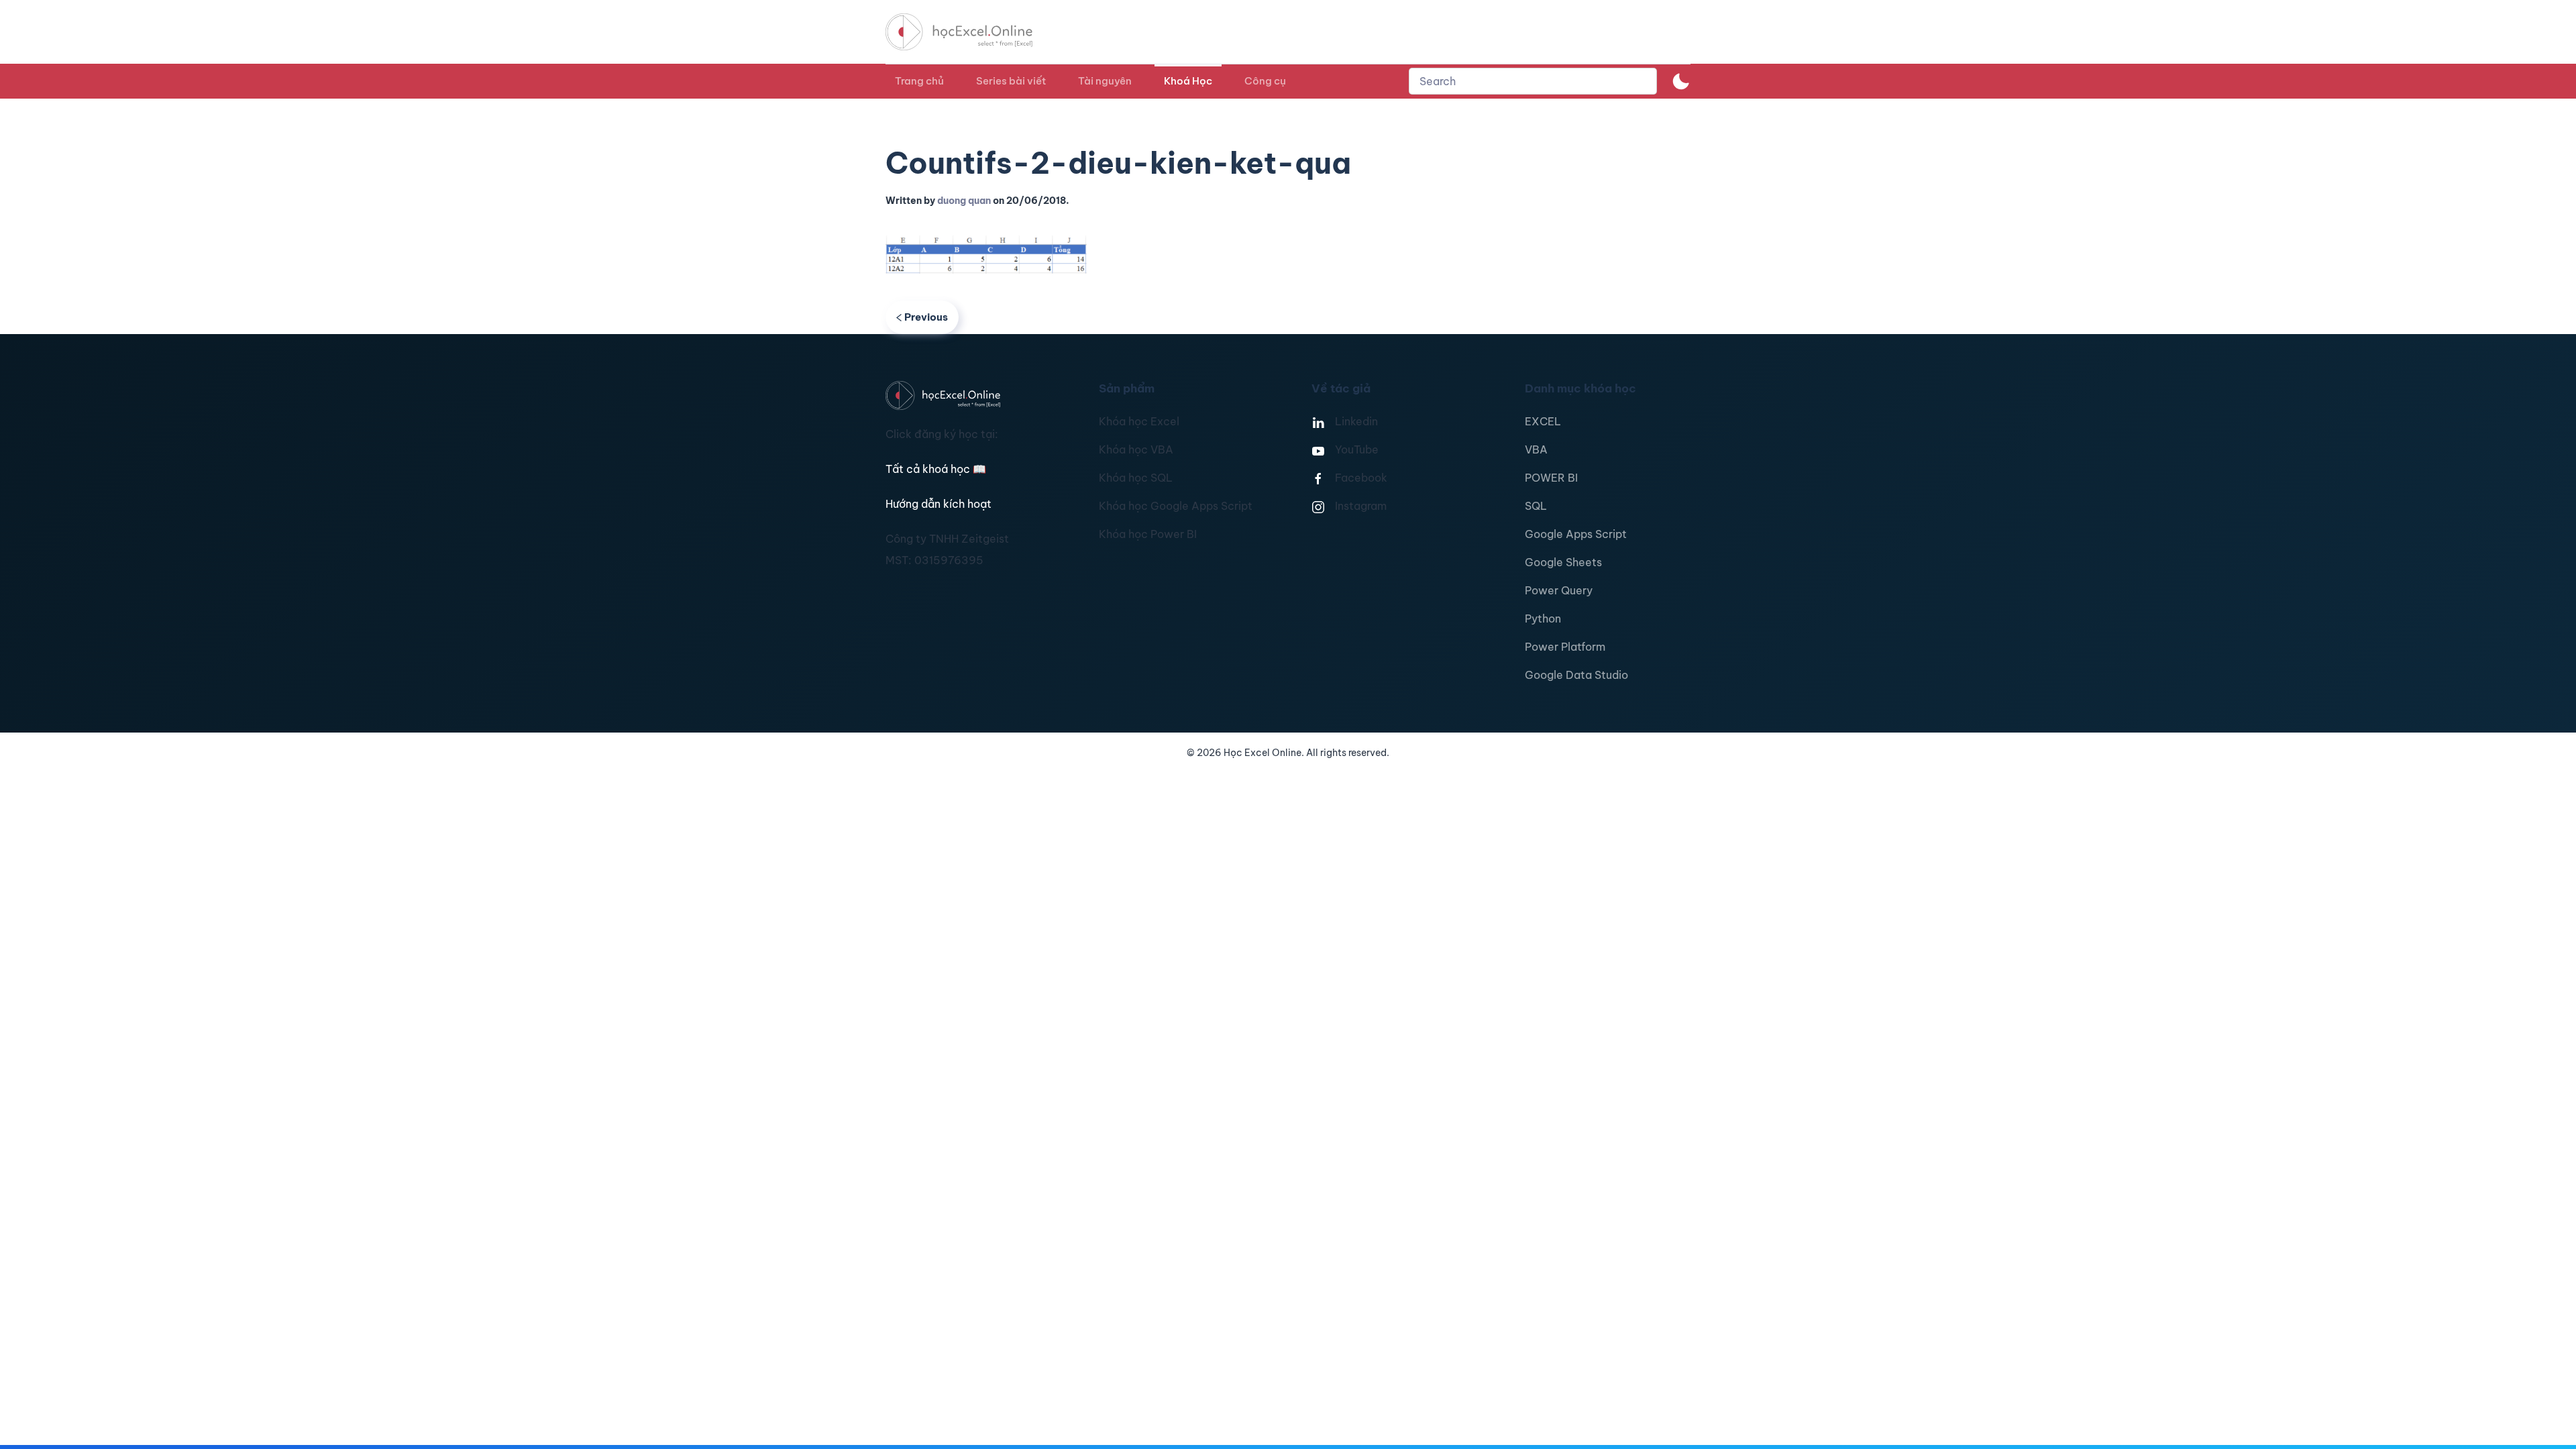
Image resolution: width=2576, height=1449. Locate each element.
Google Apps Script (1576, 534)
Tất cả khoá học (936, 469)
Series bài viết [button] (1011, 81)
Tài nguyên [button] (1105, 81)
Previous (926, 317)
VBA (1536, 449)
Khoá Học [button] (1188, 81)
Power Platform (1565, 647)
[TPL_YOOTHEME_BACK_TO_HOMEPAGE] (971, 32)
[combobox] (1533, 81)
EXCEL (1543, 421)
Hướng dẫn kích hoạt (938, 504)
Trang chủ (919, 81)
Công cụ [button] (1265, 81)
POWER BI (1551, 478)
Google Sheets (1563, 562)
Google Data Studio (1576, 675)
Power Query (1559, 590)
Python (1543, 619)
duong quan (964, 201)
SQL (1536, 506)
